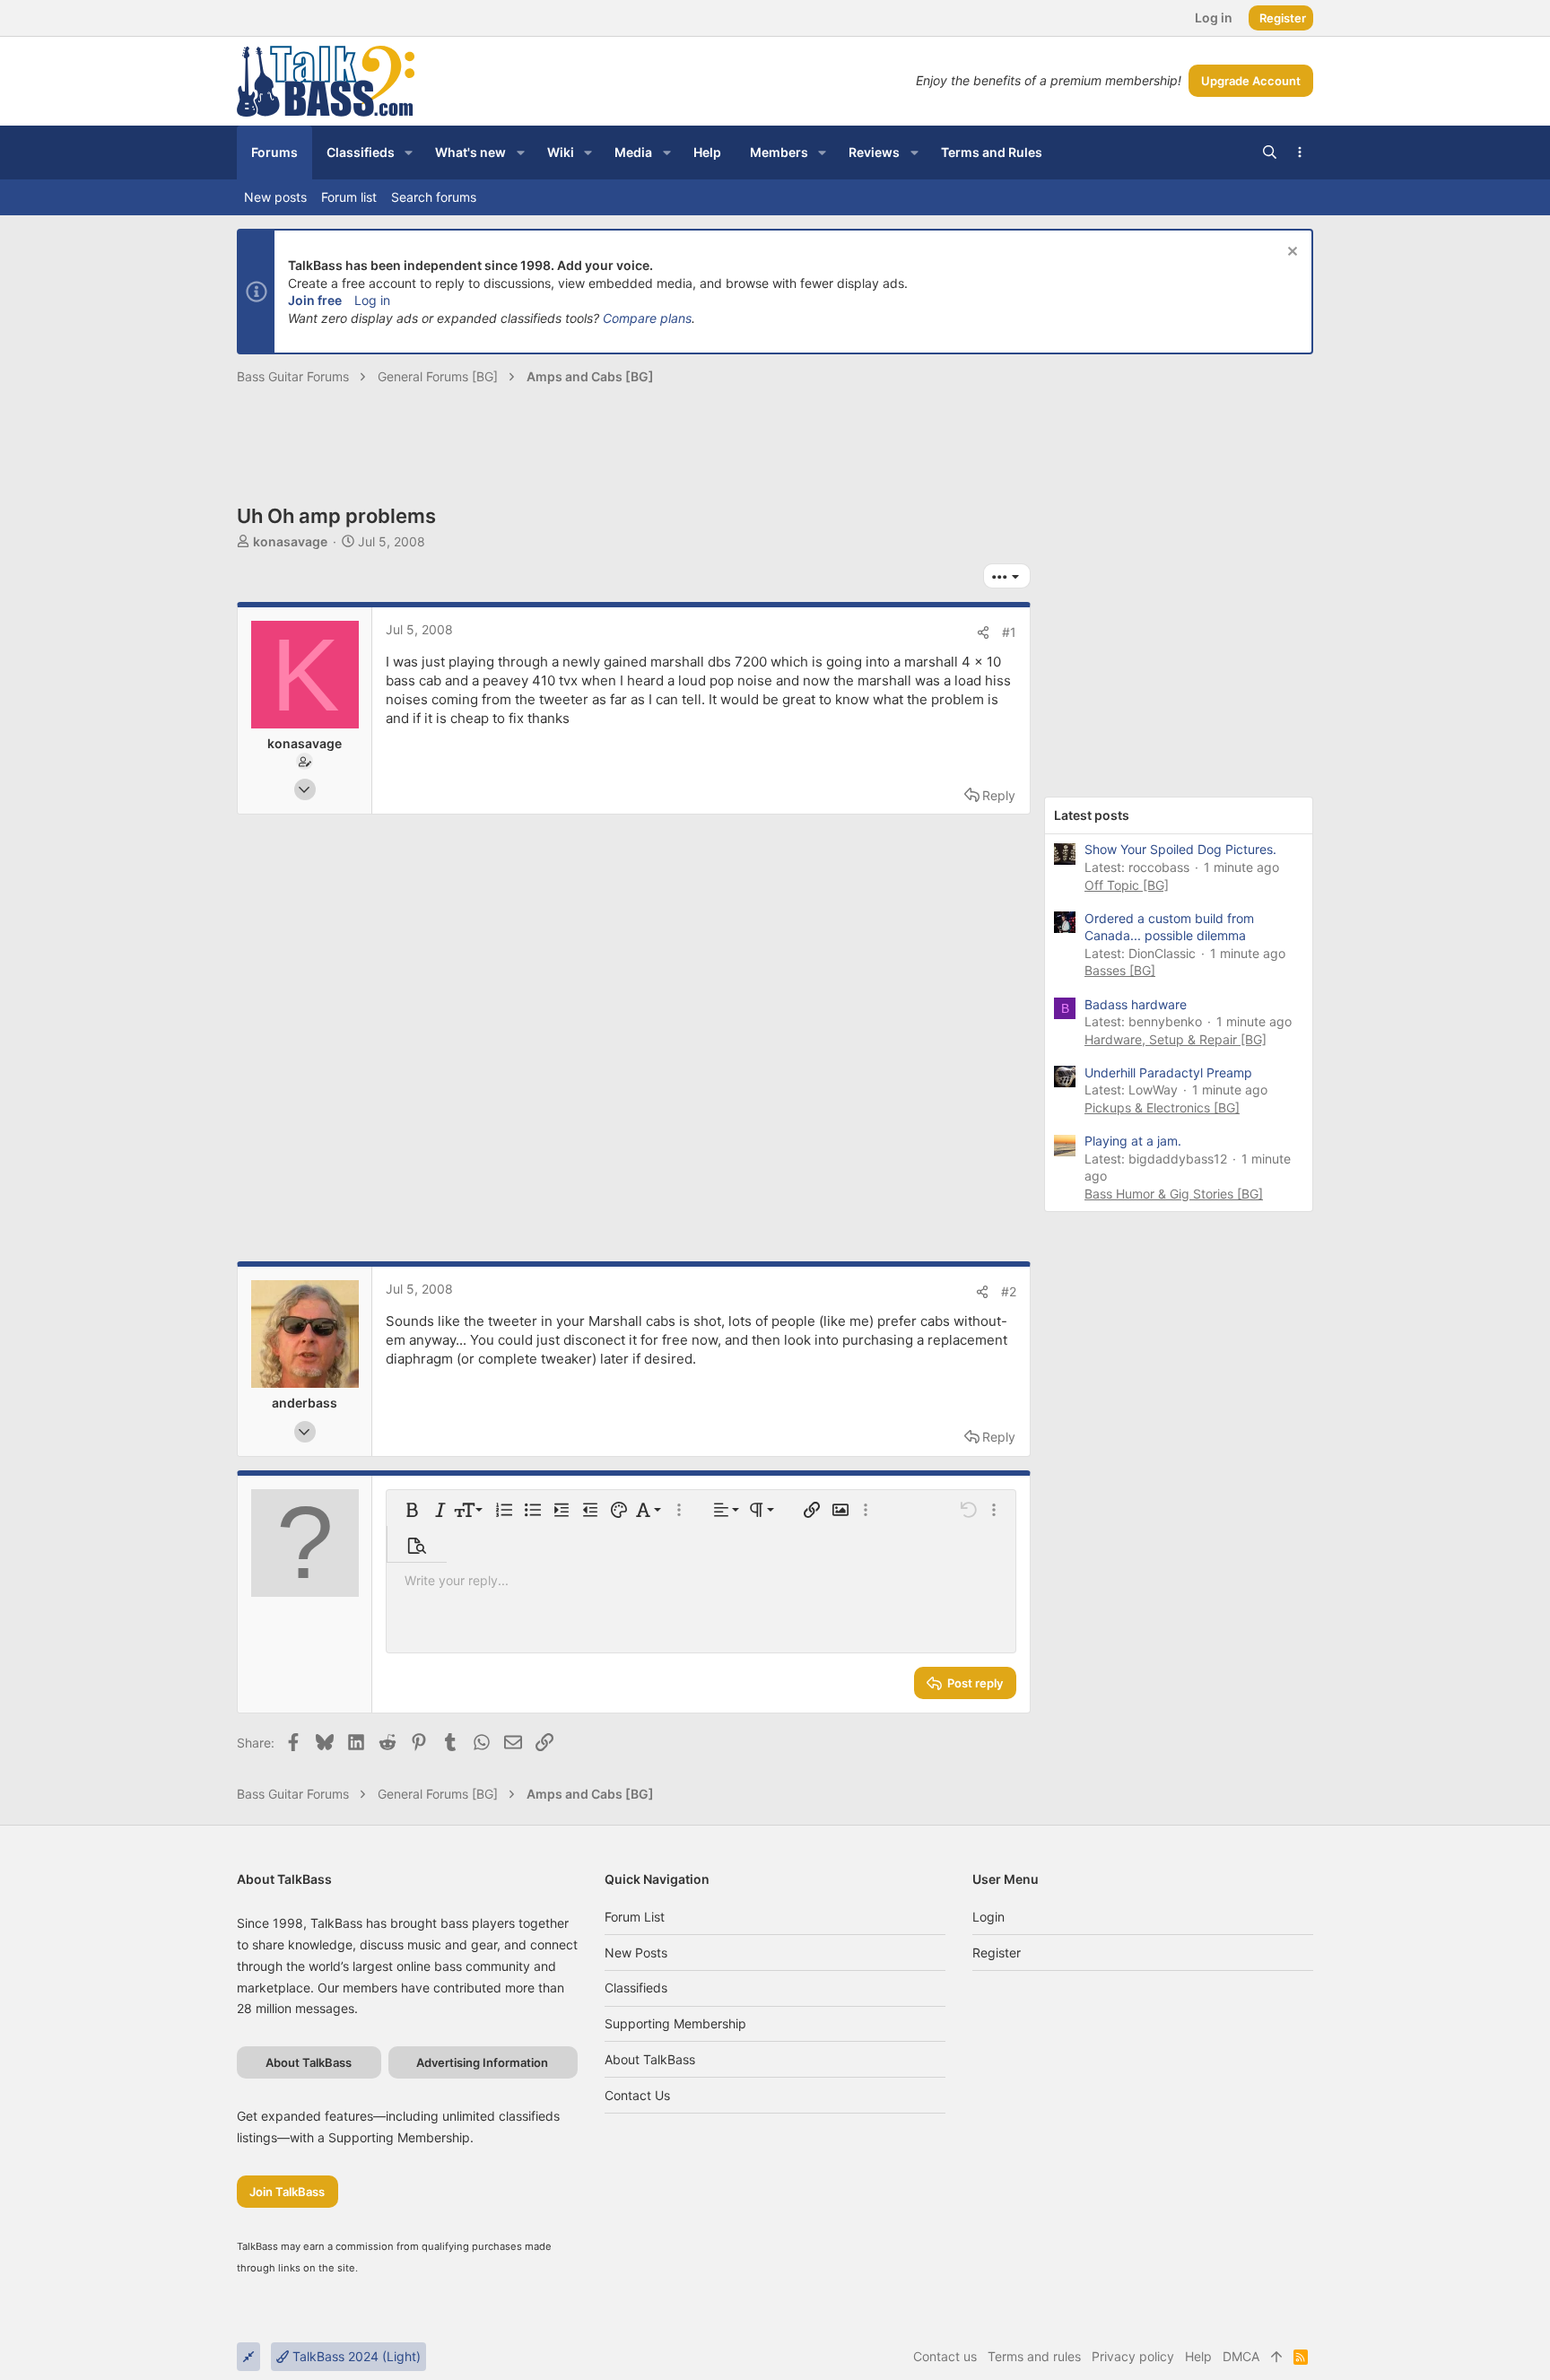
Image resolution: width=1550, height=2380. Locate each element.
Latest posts (1092, 815)
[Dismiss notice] (1290, 253)
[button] (409, 153)
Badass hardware (1136, 1004)
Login (988, 1917)
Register (997, 1953)
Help (1198, 2356)
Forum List (635, 1917)
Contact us (637, 2095)
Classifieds (636, 1988)
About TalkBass (650, 2059)
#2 (1009, 1291)
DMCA (1241, 2356)
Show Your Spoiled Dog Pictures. (1180, 849)
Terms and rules (1034, 2356)
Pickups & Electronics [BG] (1162, 1107)
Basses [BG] (1120, 970)
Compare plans (647, 318)
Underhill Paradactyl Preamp (1168, 1072)
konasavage (290, 541)
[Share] (983, 632)
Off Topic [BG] (1127, 885)
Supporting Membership (675, 2023)
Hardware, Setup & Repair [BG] (1176, 1039)
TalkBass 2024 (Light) (355, 2356)
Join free (315, 300)
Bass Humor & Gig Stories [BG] (1174, 1194)
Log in (372, 300)
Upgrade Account (1251, 81)
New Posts (636, 1953)
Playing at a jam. (1133, 1141)
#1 (1009, 632)
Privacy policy (1133, 2356)
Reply (999, 795)
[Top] (1276, 2357)
